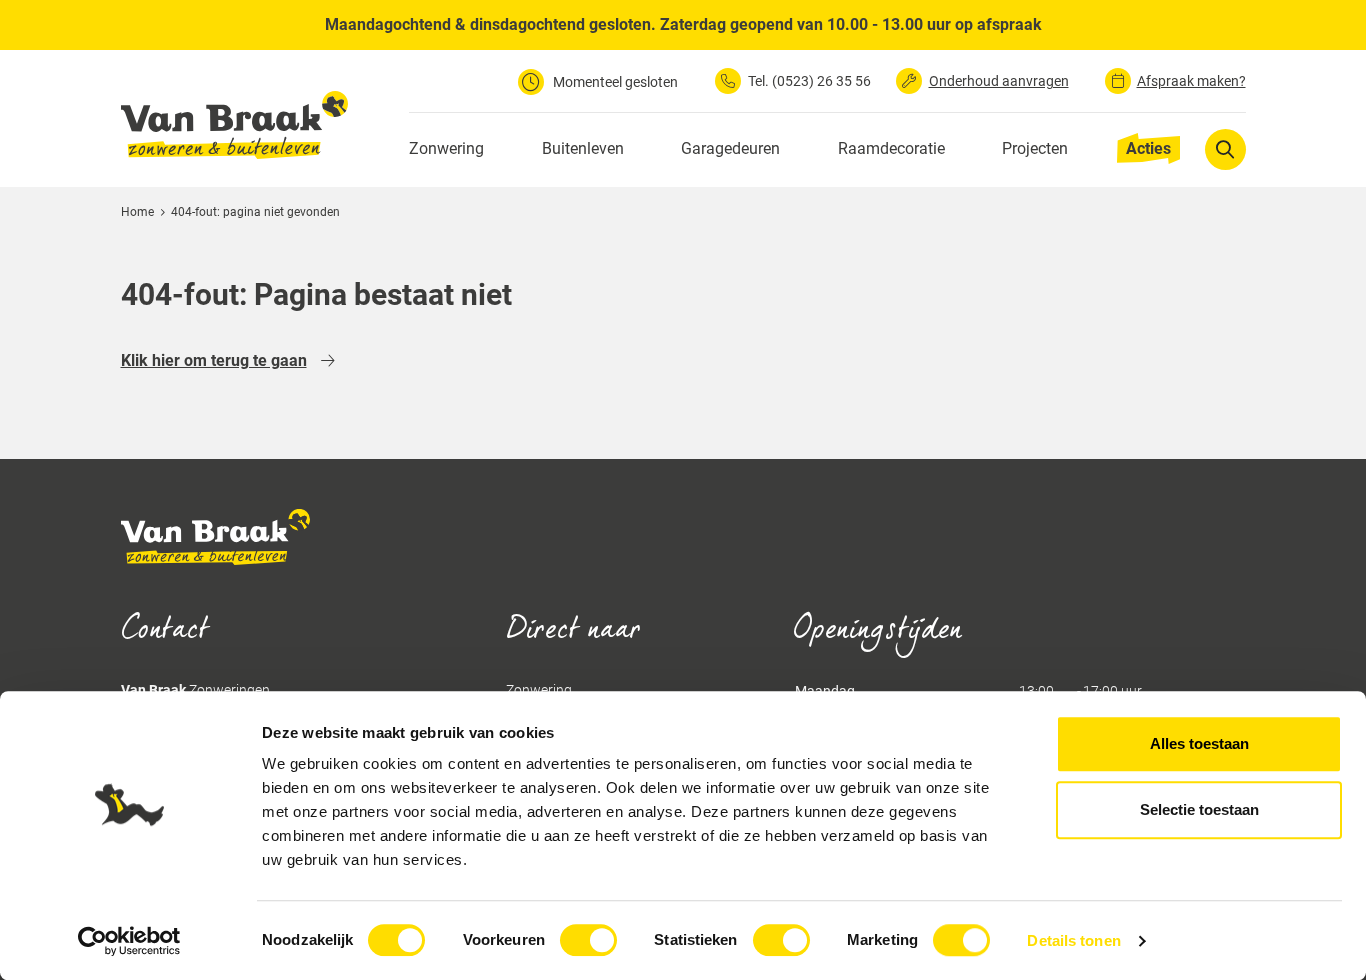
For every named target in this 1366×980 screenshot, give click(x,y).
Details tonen (1073, 940)
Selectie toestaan (1199, 809)
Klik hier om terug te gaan (214, 360)
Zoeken (1225, 148)
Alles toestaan (1199, 743)
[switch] (588, 940)
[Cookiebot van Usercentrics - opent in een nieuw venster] (129, 941)
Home (137, 212)
